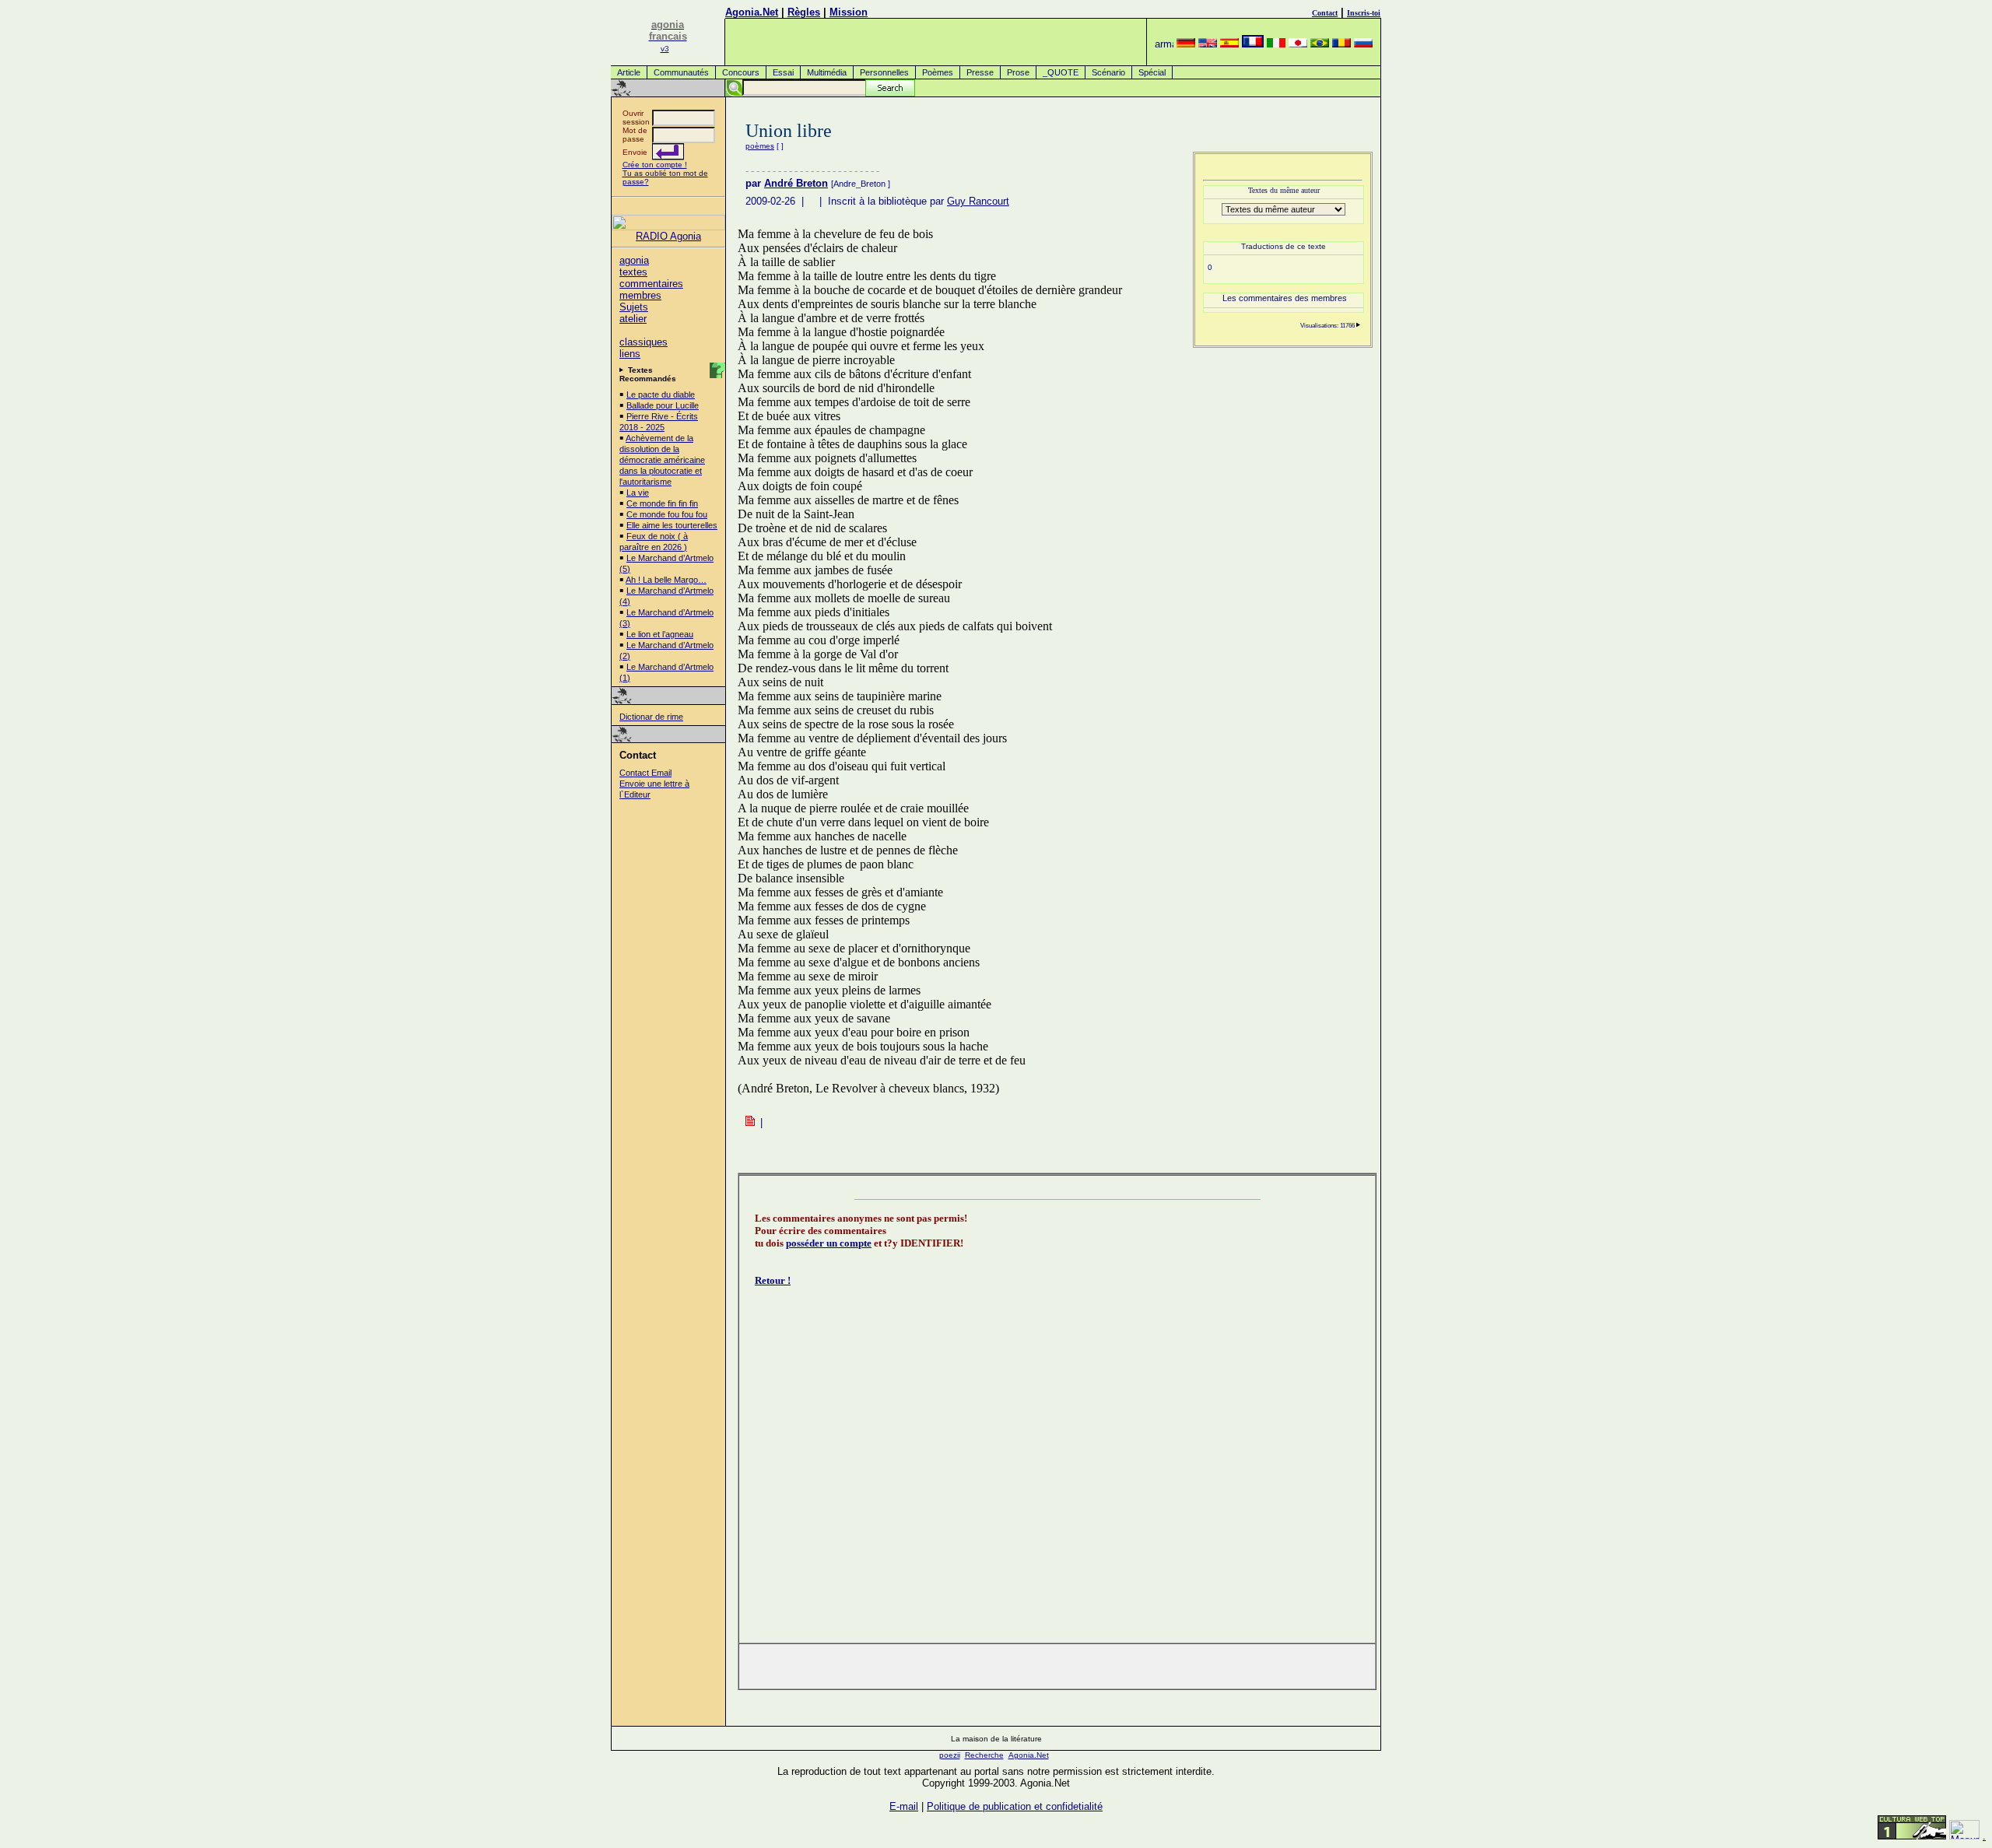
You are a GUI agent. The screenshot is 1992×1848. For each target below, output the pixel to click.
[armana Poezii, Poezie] (1164, 44)
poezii (950, 1755)
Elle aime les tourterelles (672, 525)
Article (629, 72)
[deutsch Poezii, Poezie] (1186, 44)
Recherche (984, 1755)
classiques (644, 342)
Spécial (1152, 72)
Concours (741, 72)
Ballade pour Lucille (663, 405)
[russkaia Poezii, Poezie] (1363, 44)
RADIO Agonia (668, 236)
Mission (849, 12)
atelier (633, 319)
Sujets (634, 307)
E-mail (904, 1806)
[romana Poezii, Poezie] (1341, 44)
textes (633, 272)
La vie (638, 493)
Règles (804, 12)
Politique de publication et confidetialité (1015, 1806)
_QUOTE (1061, 72)
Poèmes (938, 72)
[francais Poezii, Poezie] (1253, 44)
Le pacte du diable (661, 394)
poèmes (760, 146)
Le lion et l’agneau (660, 634)
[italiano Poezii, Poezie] (1276, 44)
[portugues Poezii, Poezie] (1320, 44)
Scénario (1108, 72)
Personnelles (884, 72)
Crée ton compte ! (655, 165)
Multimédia (827, 72)
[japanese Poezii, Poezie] (1298, 44)
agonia (634, 260)
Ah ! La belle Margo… (666, 580)
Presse (980, 72)
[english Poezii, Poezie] (1208, 44)
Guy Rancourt (978, 201)
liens (630, 354)
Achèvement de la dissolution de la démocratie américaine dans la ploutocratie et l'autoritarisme (662, 460)
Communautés (681, 72)
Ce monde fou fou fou (667, 514)
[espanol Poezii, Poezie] (1229, 44)
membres (640, 295)
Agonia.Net (752, 12)
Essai (783, 72)
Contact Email (645, 773)
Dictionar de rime (651, 717)
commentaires (651, 284)
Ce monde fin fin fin (662, 503)
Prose (1018, 72)
